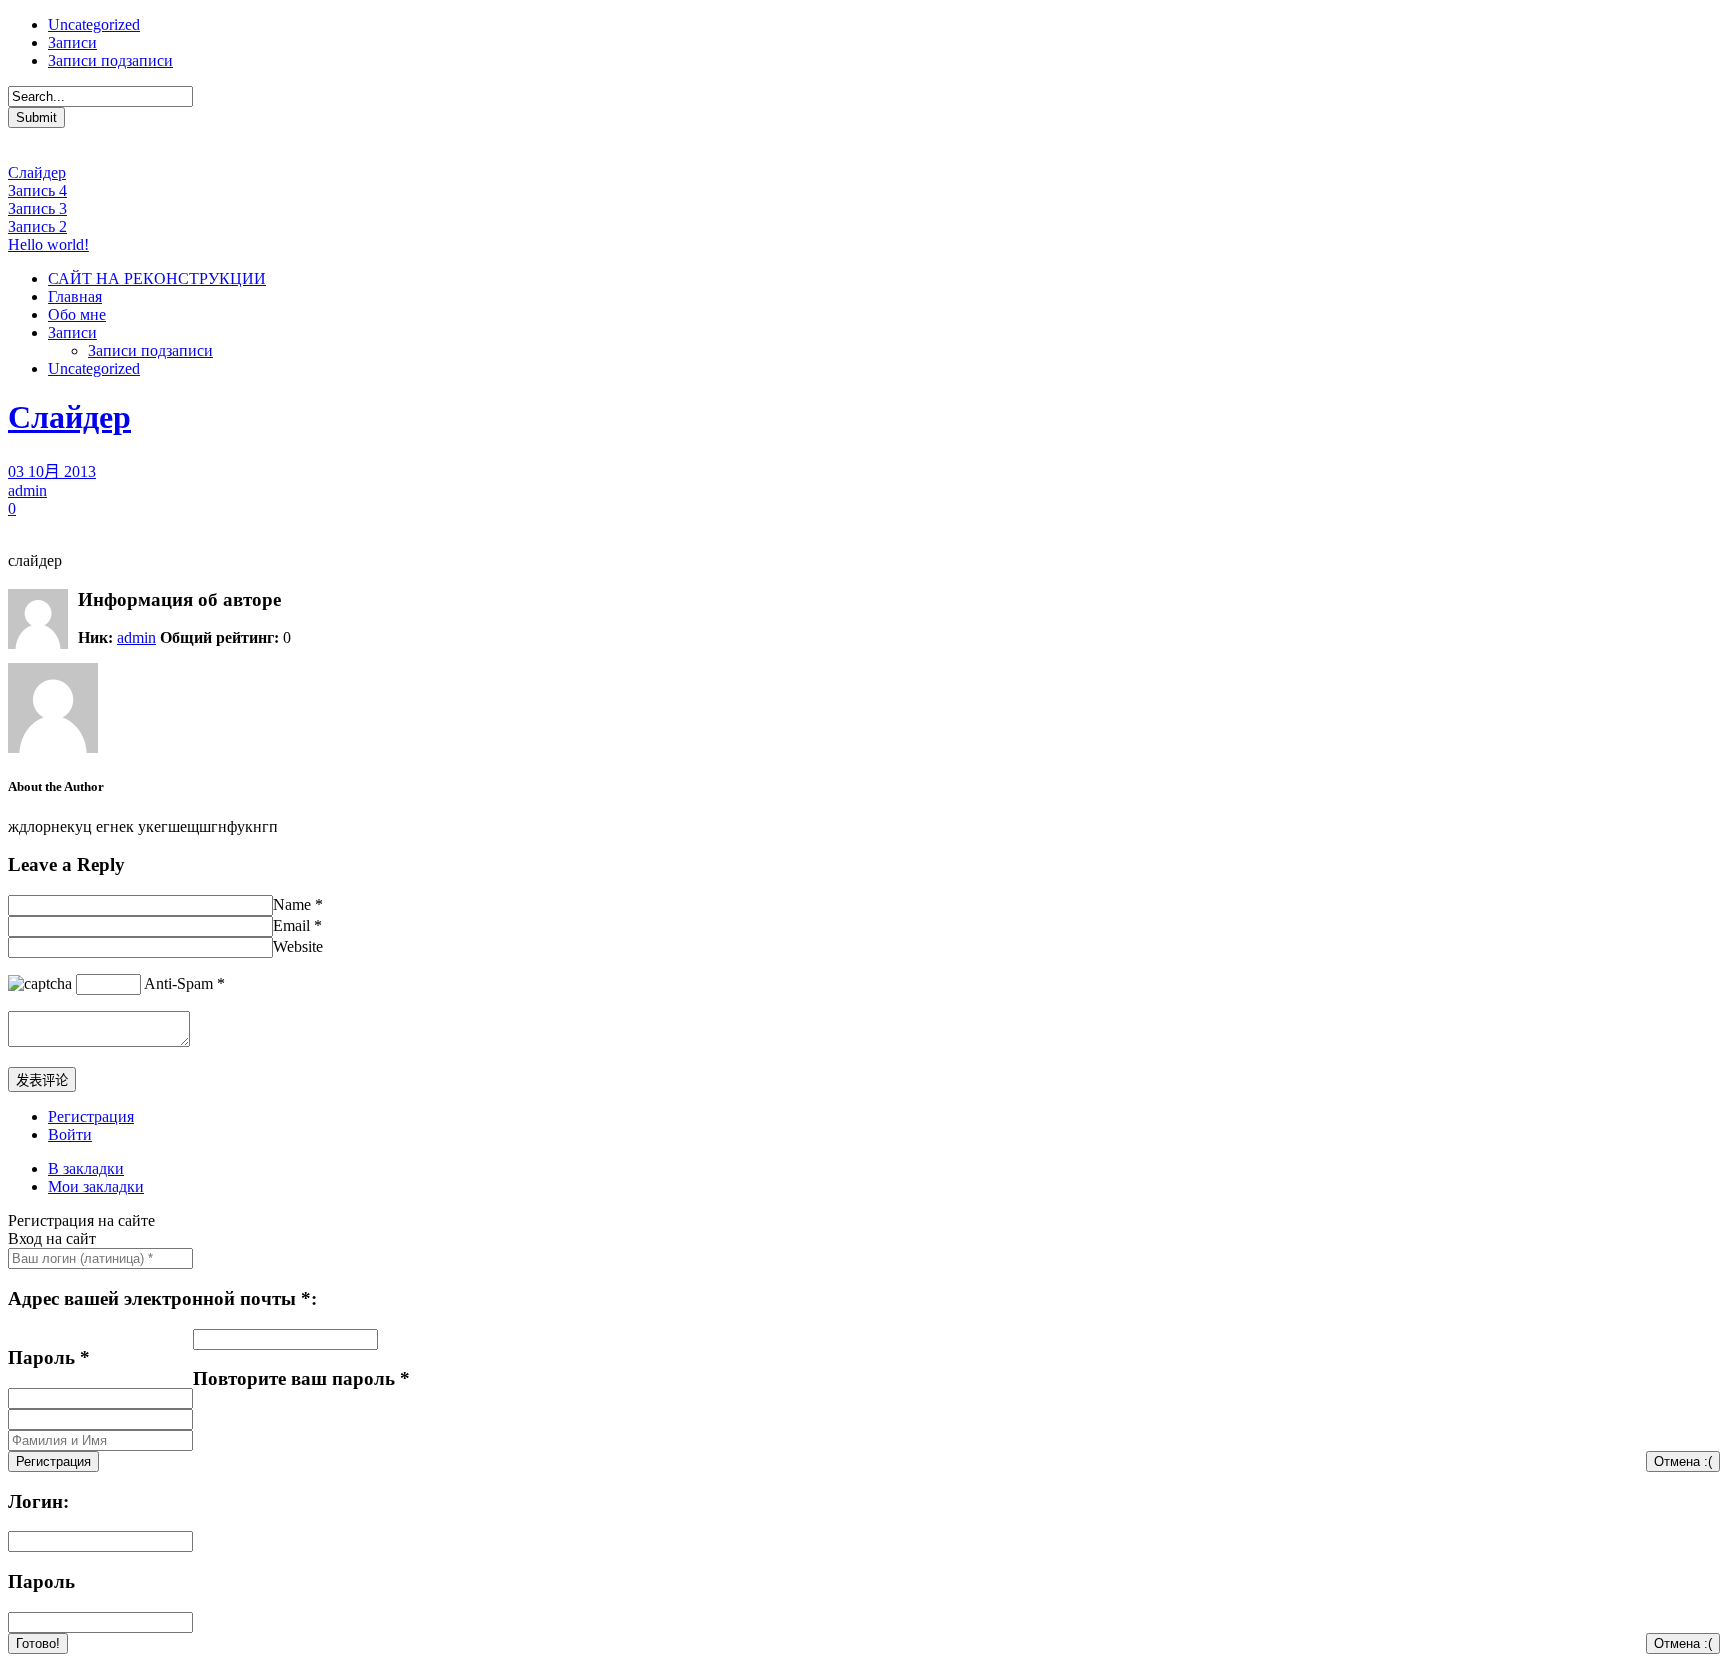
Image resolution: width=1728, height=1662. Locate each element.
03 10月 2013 (52, 471)
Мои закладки (96, 1186)
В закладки (86, 1168)
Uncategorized (94, 24)
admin (27, 490)
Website (298, 946)
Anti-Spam (178, 983)
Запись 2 (37, 226)
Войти (70, 1134)
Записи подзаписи (110, 60)
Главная (75, 296)
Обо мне (77, 314)
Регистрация (91, 1116)
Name (292, 904)
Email (291, 925)
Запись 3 (37, 208)
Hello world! (48, 244)
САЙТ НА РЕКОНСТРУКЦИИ (157, 278)
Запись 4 (37, 190)
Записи (72, 42)
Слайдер (37, 172)
